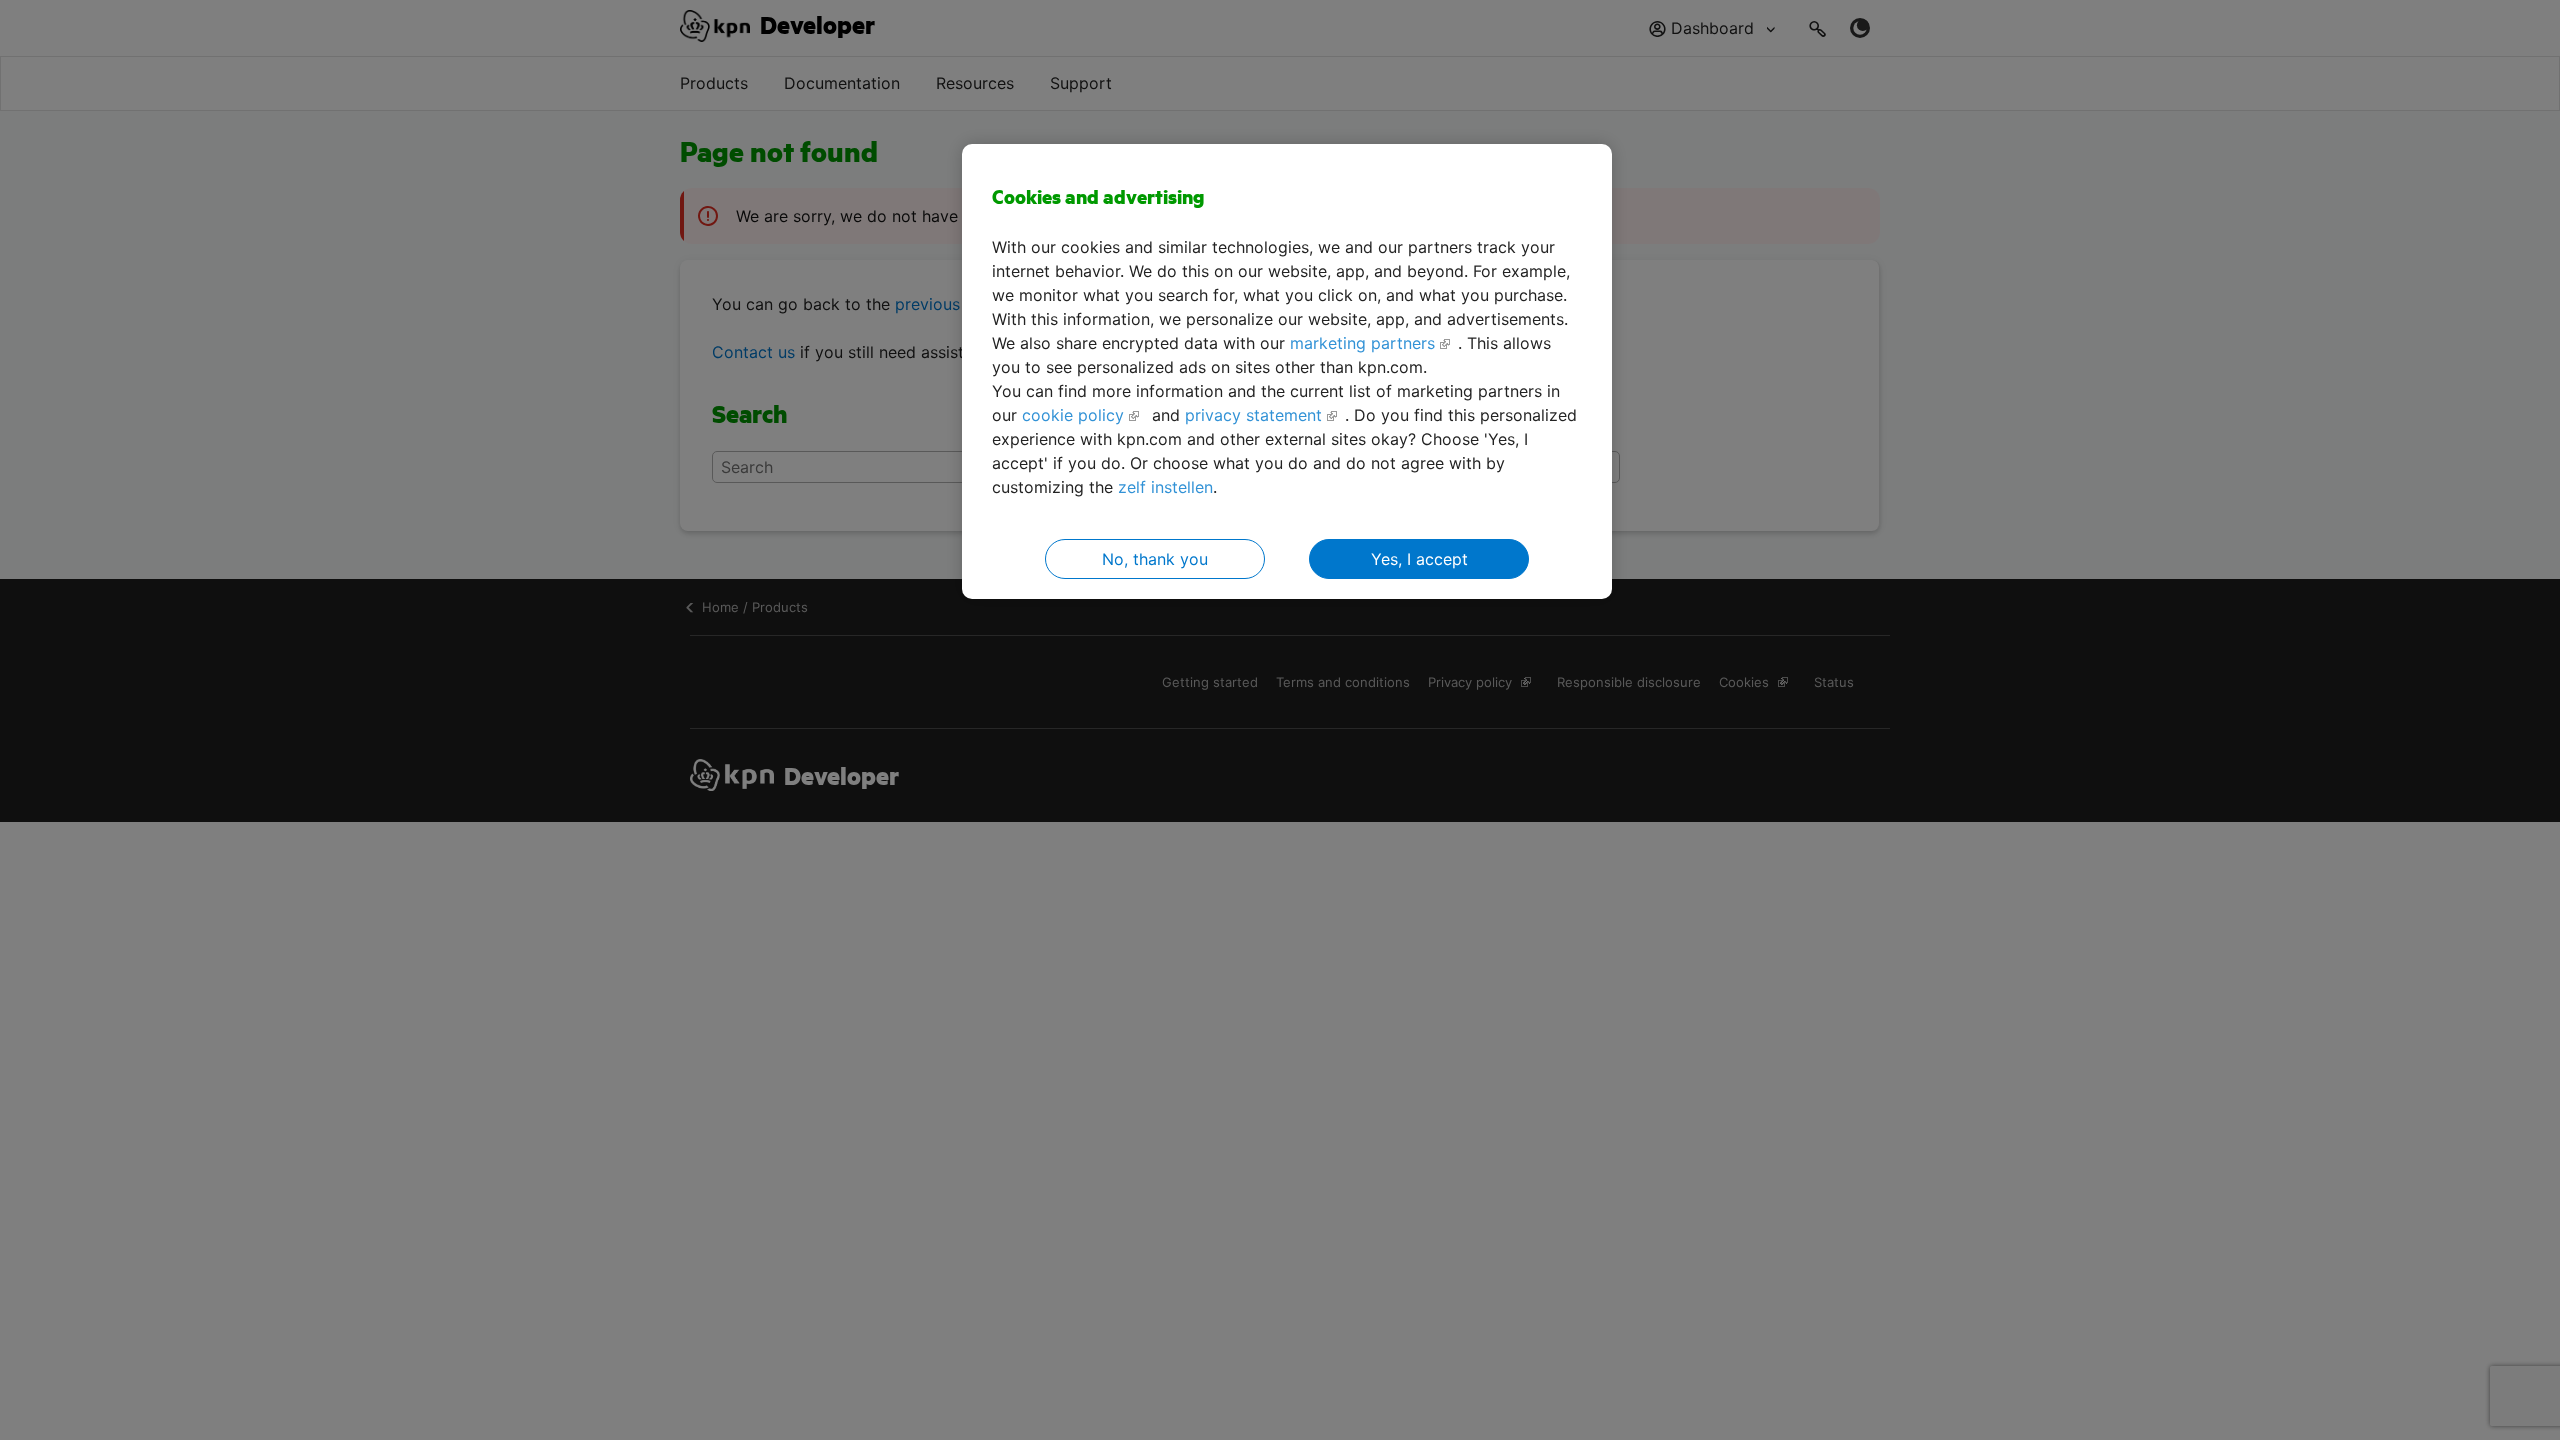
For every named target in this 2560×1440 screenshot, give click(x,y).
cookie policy (1073, 415)
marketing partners (1362, 343)
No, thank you (1155, 559)
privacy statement (1253, 415)
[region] (1287, 371)
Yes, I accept (1419, 559)
